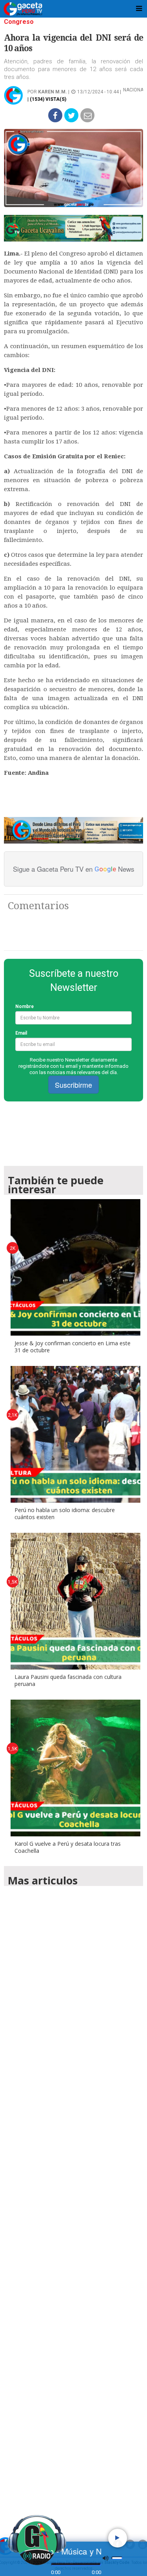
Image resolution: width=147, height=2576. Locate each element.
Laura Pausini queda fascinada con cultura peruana (68, 1680)
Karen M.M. (53, 92)
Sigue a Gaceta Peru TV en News (74, 869)
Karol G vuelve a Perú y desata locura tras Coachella (68, 1847)
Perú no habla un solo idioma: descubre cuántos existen (65, 1513)
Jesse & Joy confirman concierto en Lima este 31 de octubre (73, 1347)
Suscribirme (73, 1085)
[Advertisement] (73, 2200)
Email (21, 1033)
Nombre (24, 1006)
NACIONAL (134, 90)
